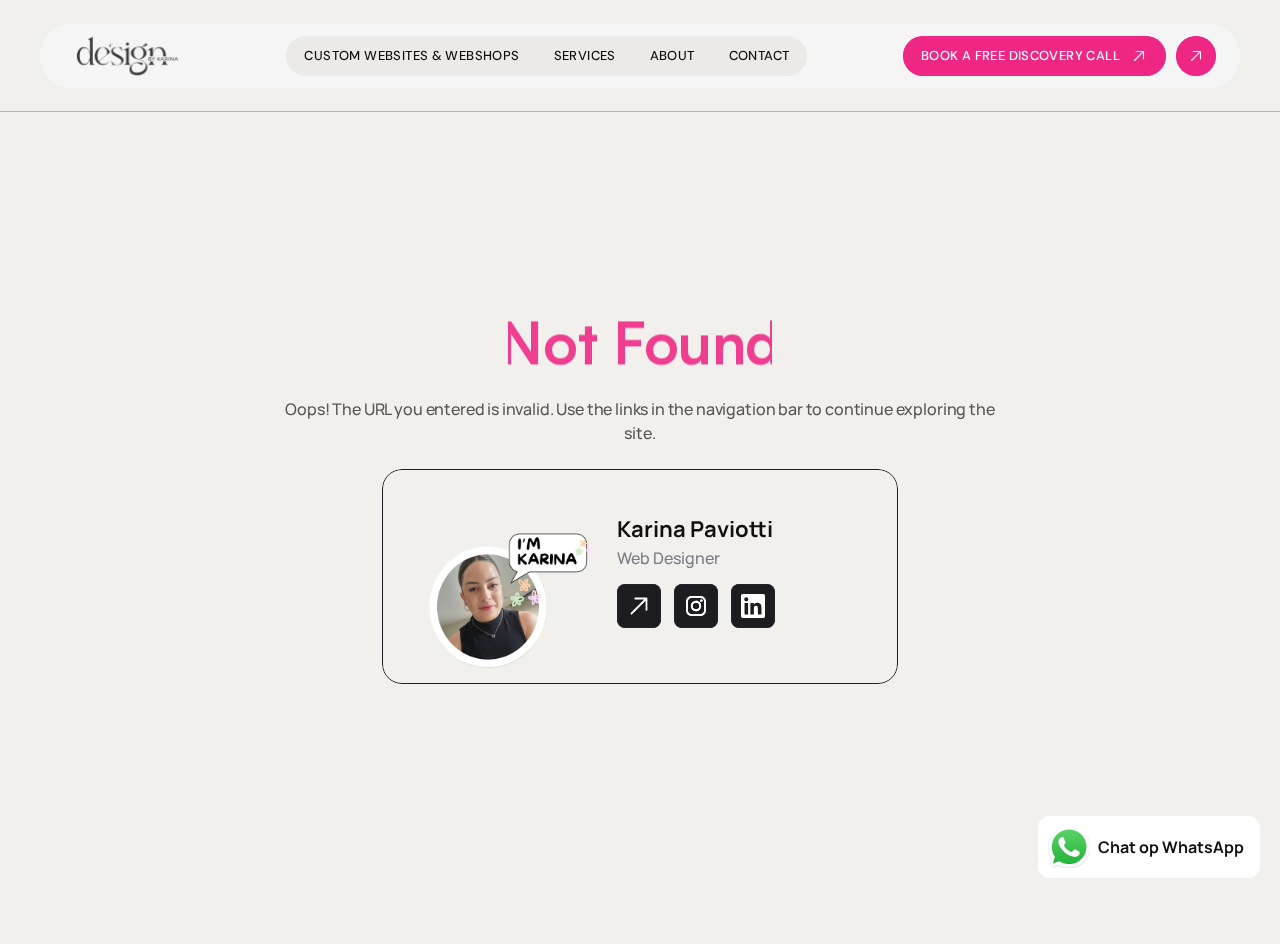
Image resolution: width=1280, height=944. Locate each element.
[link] (1034, 56)
